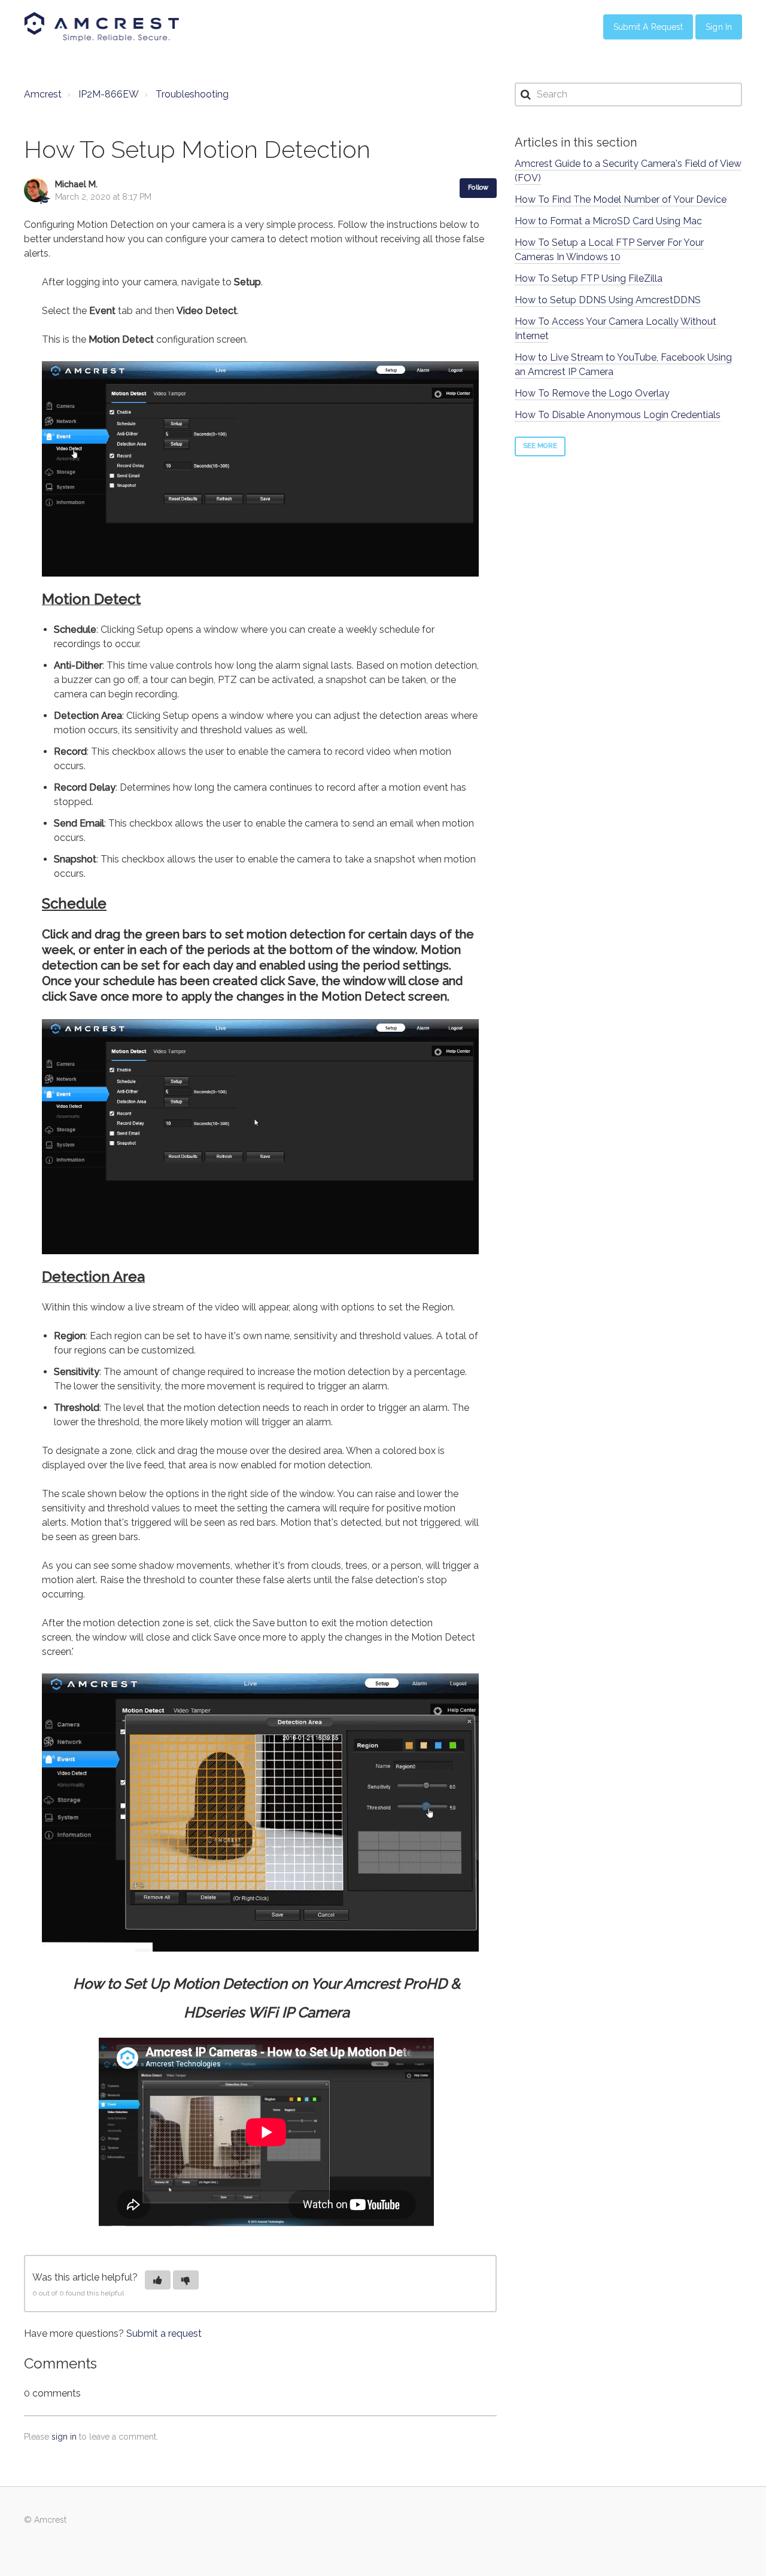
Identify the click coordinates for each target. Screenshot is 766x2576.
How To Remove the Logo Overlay (592, 393)
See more (540, 446)
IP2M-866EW (109, 94)
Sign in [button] (719, 27)
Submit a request (164, 2333)
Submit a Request (648, 27)
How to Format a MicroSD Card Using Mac (608, 221)
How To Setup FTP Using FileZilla (589, 278)
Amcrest (43, 94)
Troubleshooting (192, 94)
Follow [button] (478, 188)
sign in (64, 2437)
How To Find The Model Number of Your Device (621, 199)
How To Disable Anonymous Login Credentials (618, 415)
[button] (158, 2280)
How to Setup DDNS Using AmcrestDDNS (608, 300)
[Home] (102, 27)
